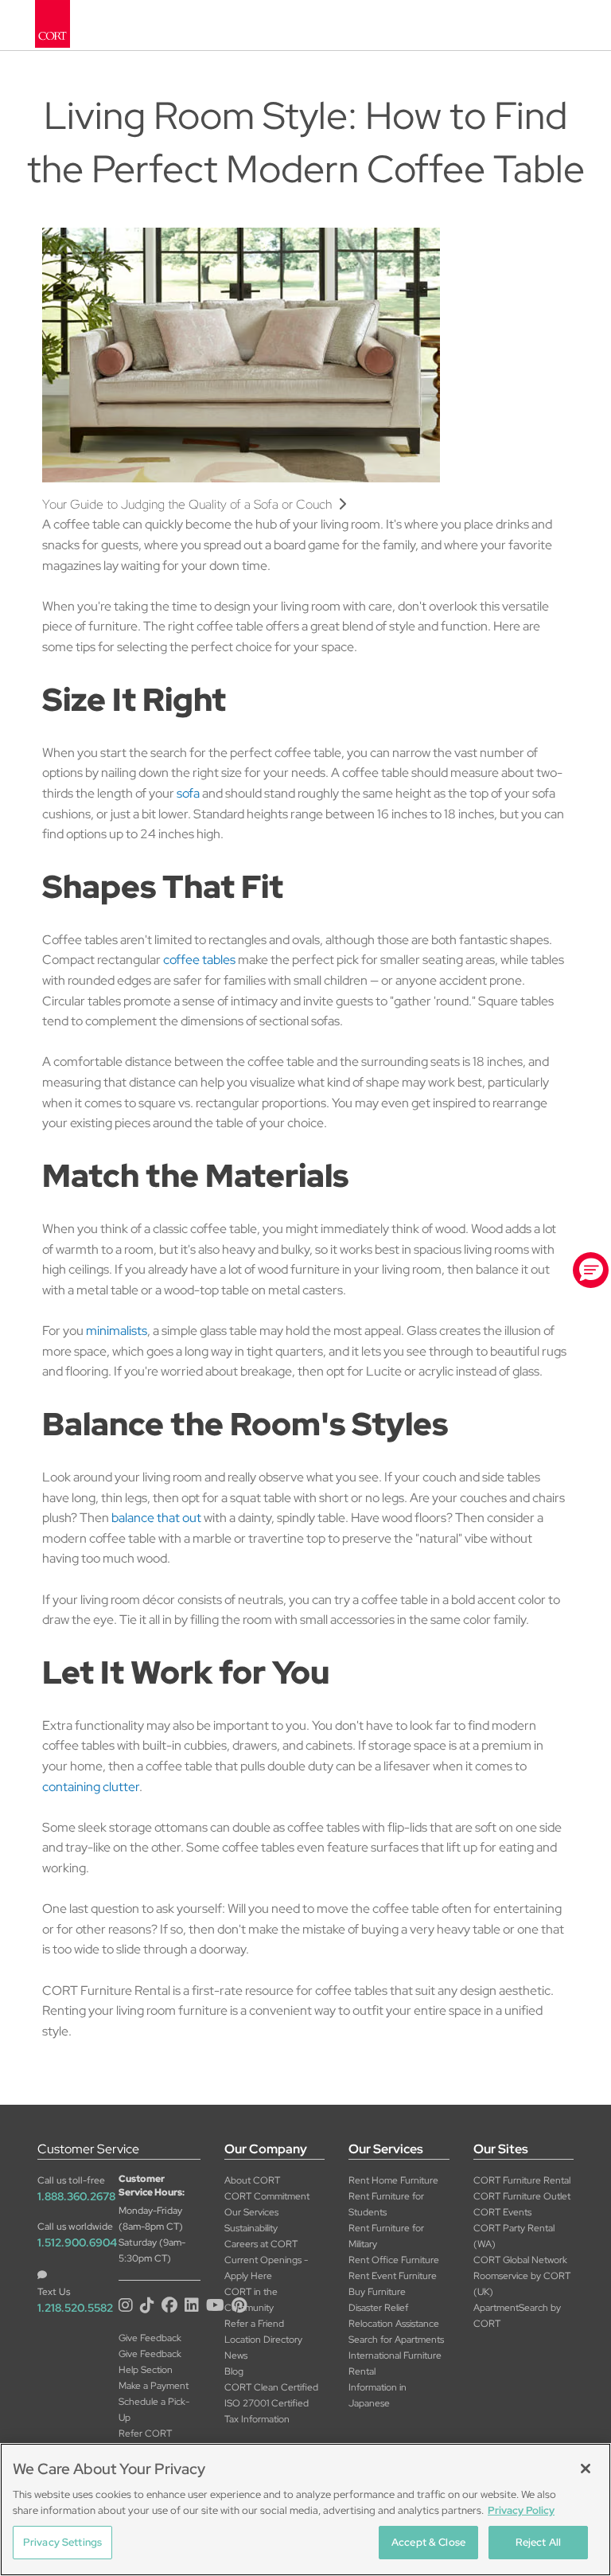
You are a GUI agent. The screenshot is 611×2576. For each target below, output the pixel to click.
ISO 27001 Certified (267, 2403)
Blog (234, 2371)
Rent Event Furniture (393, 2276)
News (236, 2355)
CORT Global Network (520, 2260)
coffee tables (199, 960)
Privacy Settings (62, 2542)
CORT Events (502, 2212)
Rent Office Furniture (394, 2260)
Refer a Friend (254, 2324)
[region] (305, 2510)
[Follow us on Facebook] (171, 2305)
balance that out (156, 1518)
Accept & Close (428, 2542)
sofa (188, 793)
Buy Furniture (377, 2292)
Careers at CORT (261, 2244)
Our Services (251, 2212)
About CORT (252, 2180)
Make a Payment (154, 2386)
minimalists (117, 1331)
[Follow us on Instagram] (128, 2305)
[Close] (586, 2469)
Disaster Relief (378, 2308)
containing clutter (91, 1787)
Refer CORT (145, 2434)
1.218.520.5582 (75, 2308)
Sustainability (251, 2228)
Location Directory (263, 2340)
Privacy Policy (521, 2510)
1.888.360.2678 (76, 2196)
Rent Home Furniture (395, 2180)
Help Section (146, 2370)
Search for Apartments (396, 2340)
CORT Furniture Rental (522, 2180)
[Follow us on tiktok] (149, 2305)
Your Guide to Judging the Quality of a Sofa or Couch (190, 504)
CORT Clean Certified (271, 2387)
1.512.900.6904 (77, 2242)
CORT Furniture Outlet (522, 2196)
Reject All (538, 2542)
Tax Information (257, 2419)
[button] (591, 1270)
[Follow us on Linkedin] (194, 2305)
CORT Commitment (267, 2196)
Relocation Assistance (394, 2324)
